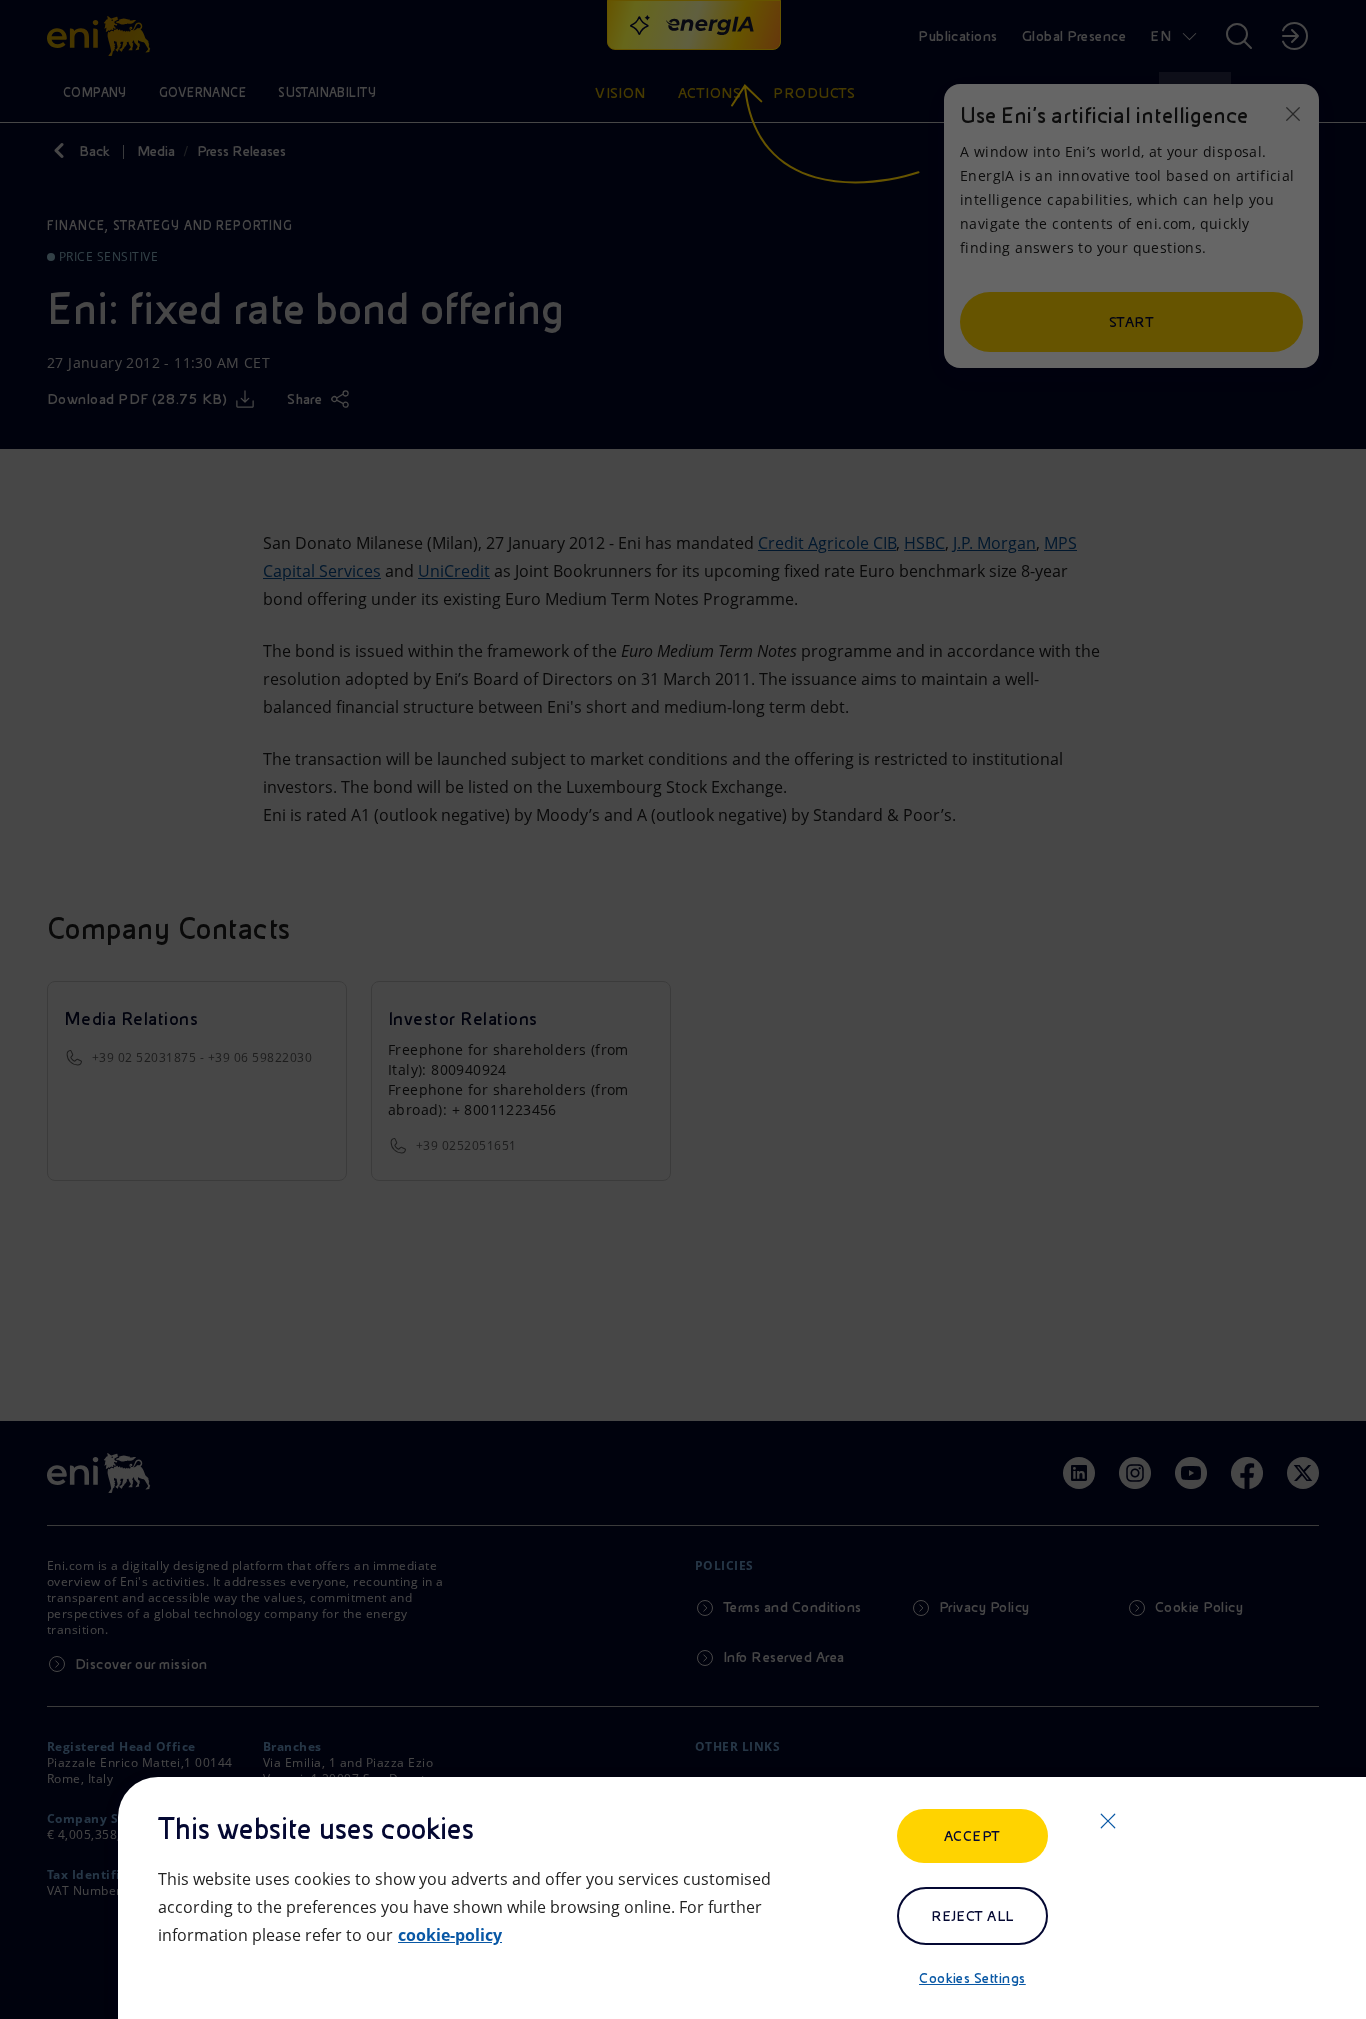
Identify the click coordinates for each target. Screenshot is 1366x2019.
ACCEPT (972, 1836)
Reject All (972, 1916)
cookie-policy (450, 1935)
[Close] (1108, 1821)
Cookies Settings (972, 1978)
